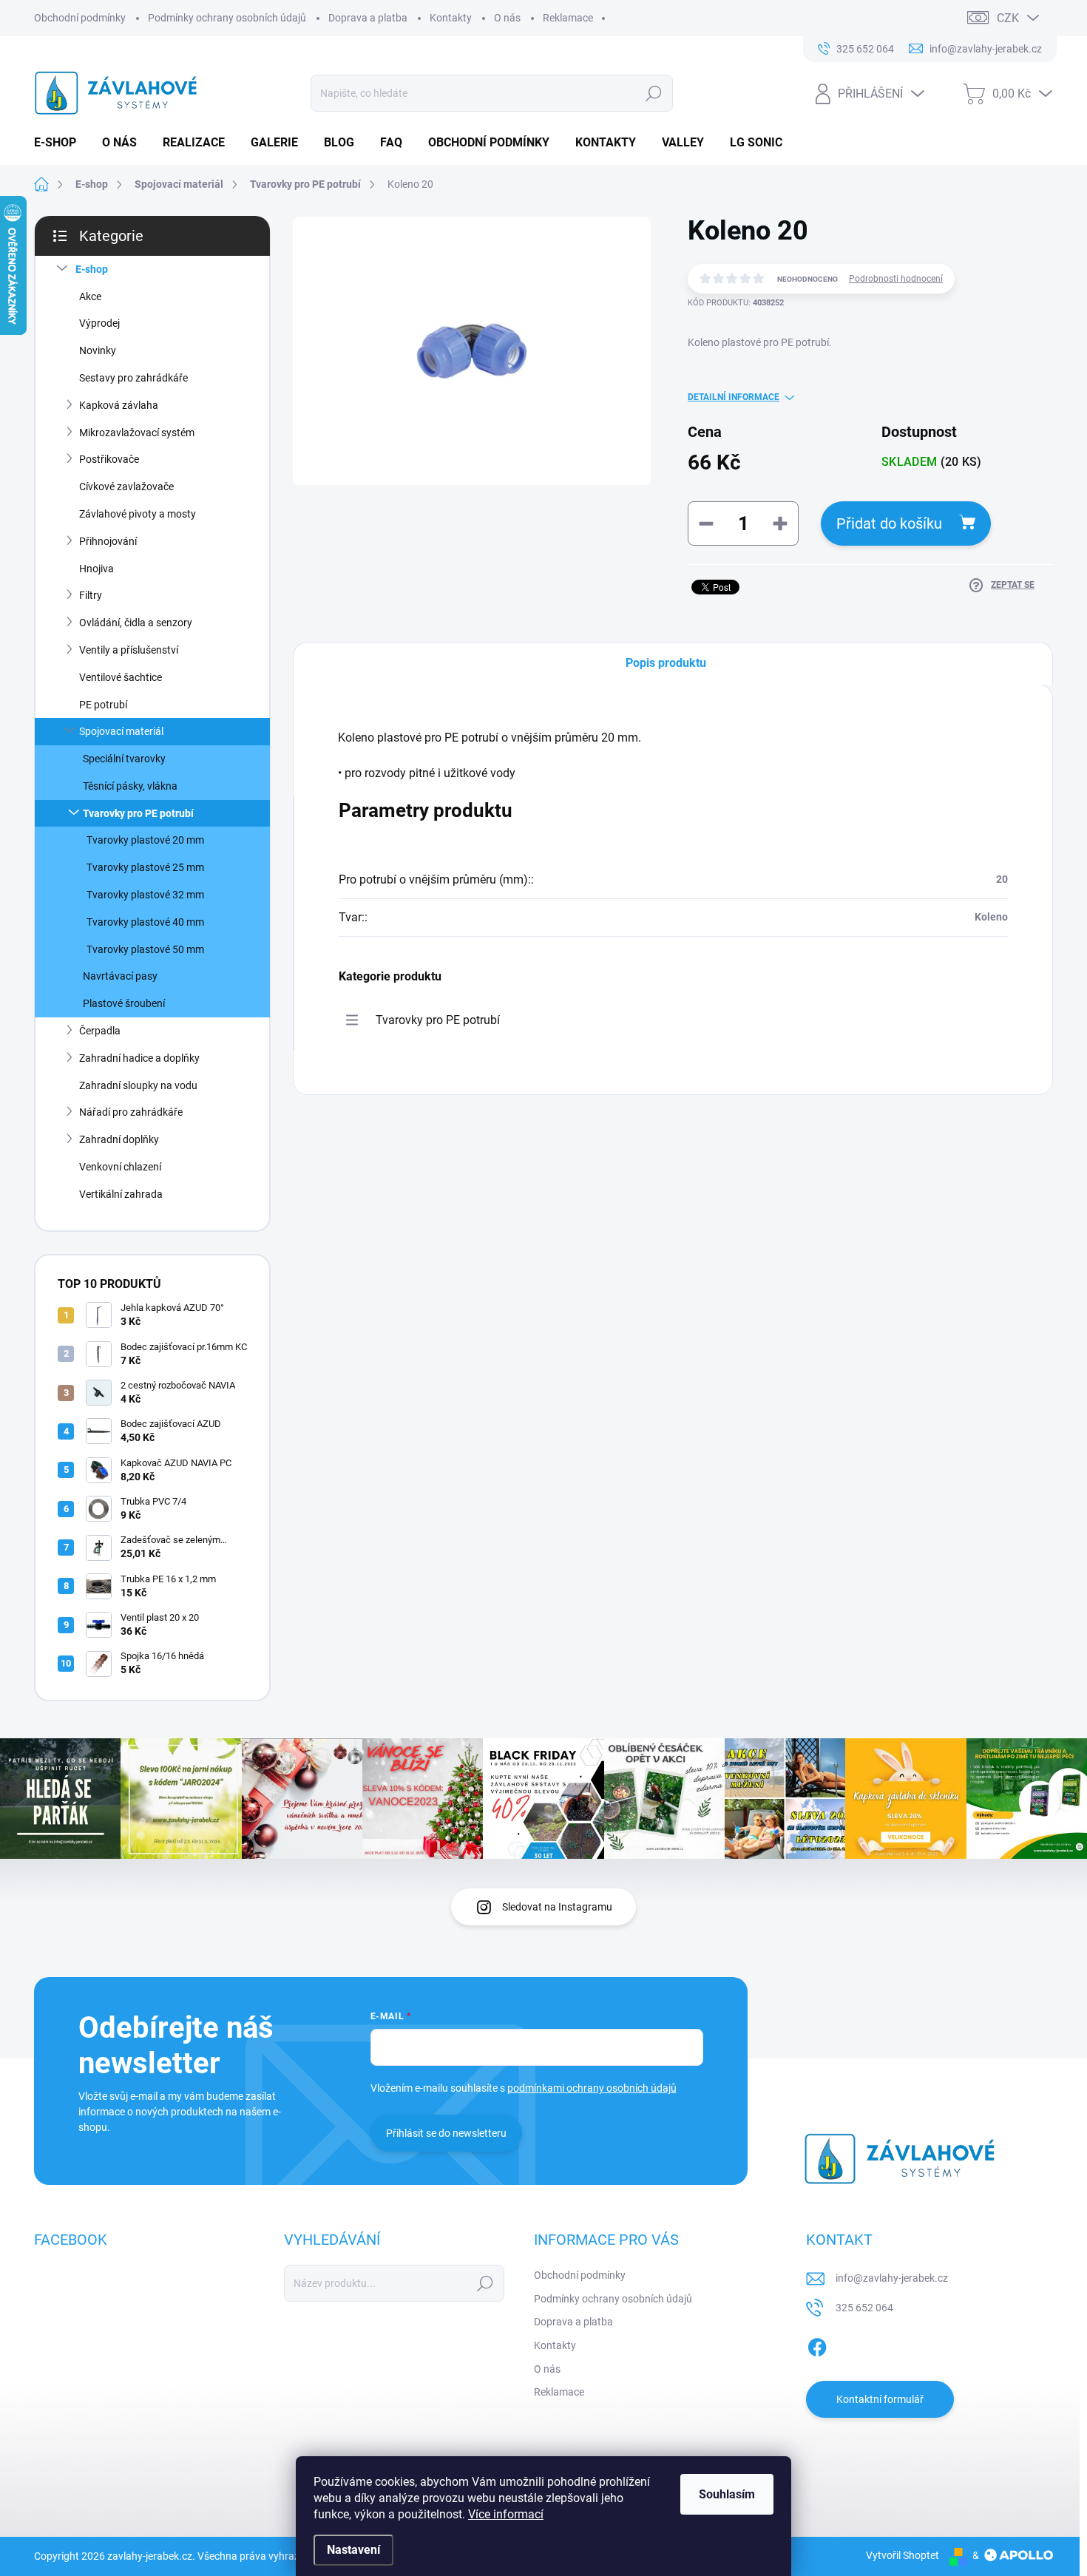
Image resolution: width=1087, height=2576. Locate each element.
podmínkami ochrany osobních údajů (592, 2088)
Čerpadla (100, 1031)
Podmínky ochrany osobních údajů (227, 18)
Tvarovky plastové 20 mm (145, 840)
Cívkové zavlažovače (126, 487)
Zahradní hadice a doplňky (139, 1058)
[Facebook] (817, 2345)
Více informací (506, 2514)
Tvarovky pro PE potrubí (138, 813)
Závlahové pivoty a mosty (138, 514)
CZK (1008, 18)
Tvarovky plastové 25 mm (145, 867)
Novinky (98, 350)
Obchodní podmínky (80, 18)
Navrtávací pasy (120, 976)
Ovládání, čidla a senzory (136, 623)
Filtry (91, 595)
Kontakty (451, 18)
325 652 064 (864, 2308)
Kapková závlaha (119, 405)
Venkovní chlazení (120, 1167)
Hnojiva (96, 569)
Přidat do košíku (889, 523)
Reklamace (568, 18)
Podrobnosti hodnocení (896, 279)
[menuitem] (61, 143)
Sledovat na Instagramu (557, 1907)
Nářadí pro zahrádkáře (131, 1112)
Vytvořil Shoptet (903, 2555)
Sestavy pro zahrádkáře (133, 378)
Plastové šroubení (124, 1003)
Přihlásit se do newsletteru (446, 2133)
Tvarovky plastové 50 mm (145, 949)
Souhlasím (727, 2494)
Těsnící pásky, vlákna (130, 786)
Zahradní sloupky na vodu (138, 1085)
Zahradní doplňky (119, 1139)
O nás (507, 18)
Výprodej (99, 323)
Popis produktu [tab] (666, 663)
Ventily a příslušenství (129, 650)
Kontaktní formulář (880, 2399)
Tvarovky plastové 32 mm (145, 895)
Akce (90, 296)
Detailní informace (734, 397)
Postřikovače (109, 459)
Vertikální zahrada (121, 1194)
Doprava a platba (368, 18)
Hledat (653, 93)
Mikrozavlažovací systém (137, 433)
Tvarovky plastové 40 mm (145, 922)
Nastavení (353, 2550)
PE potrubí (103, 705)
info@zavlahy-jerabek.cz (892, 2278)
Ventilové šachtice (121, 677)
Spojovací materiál (121, 731)
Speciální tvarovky (124, 759)
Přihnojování (108, 541)
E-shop (92, 269)
